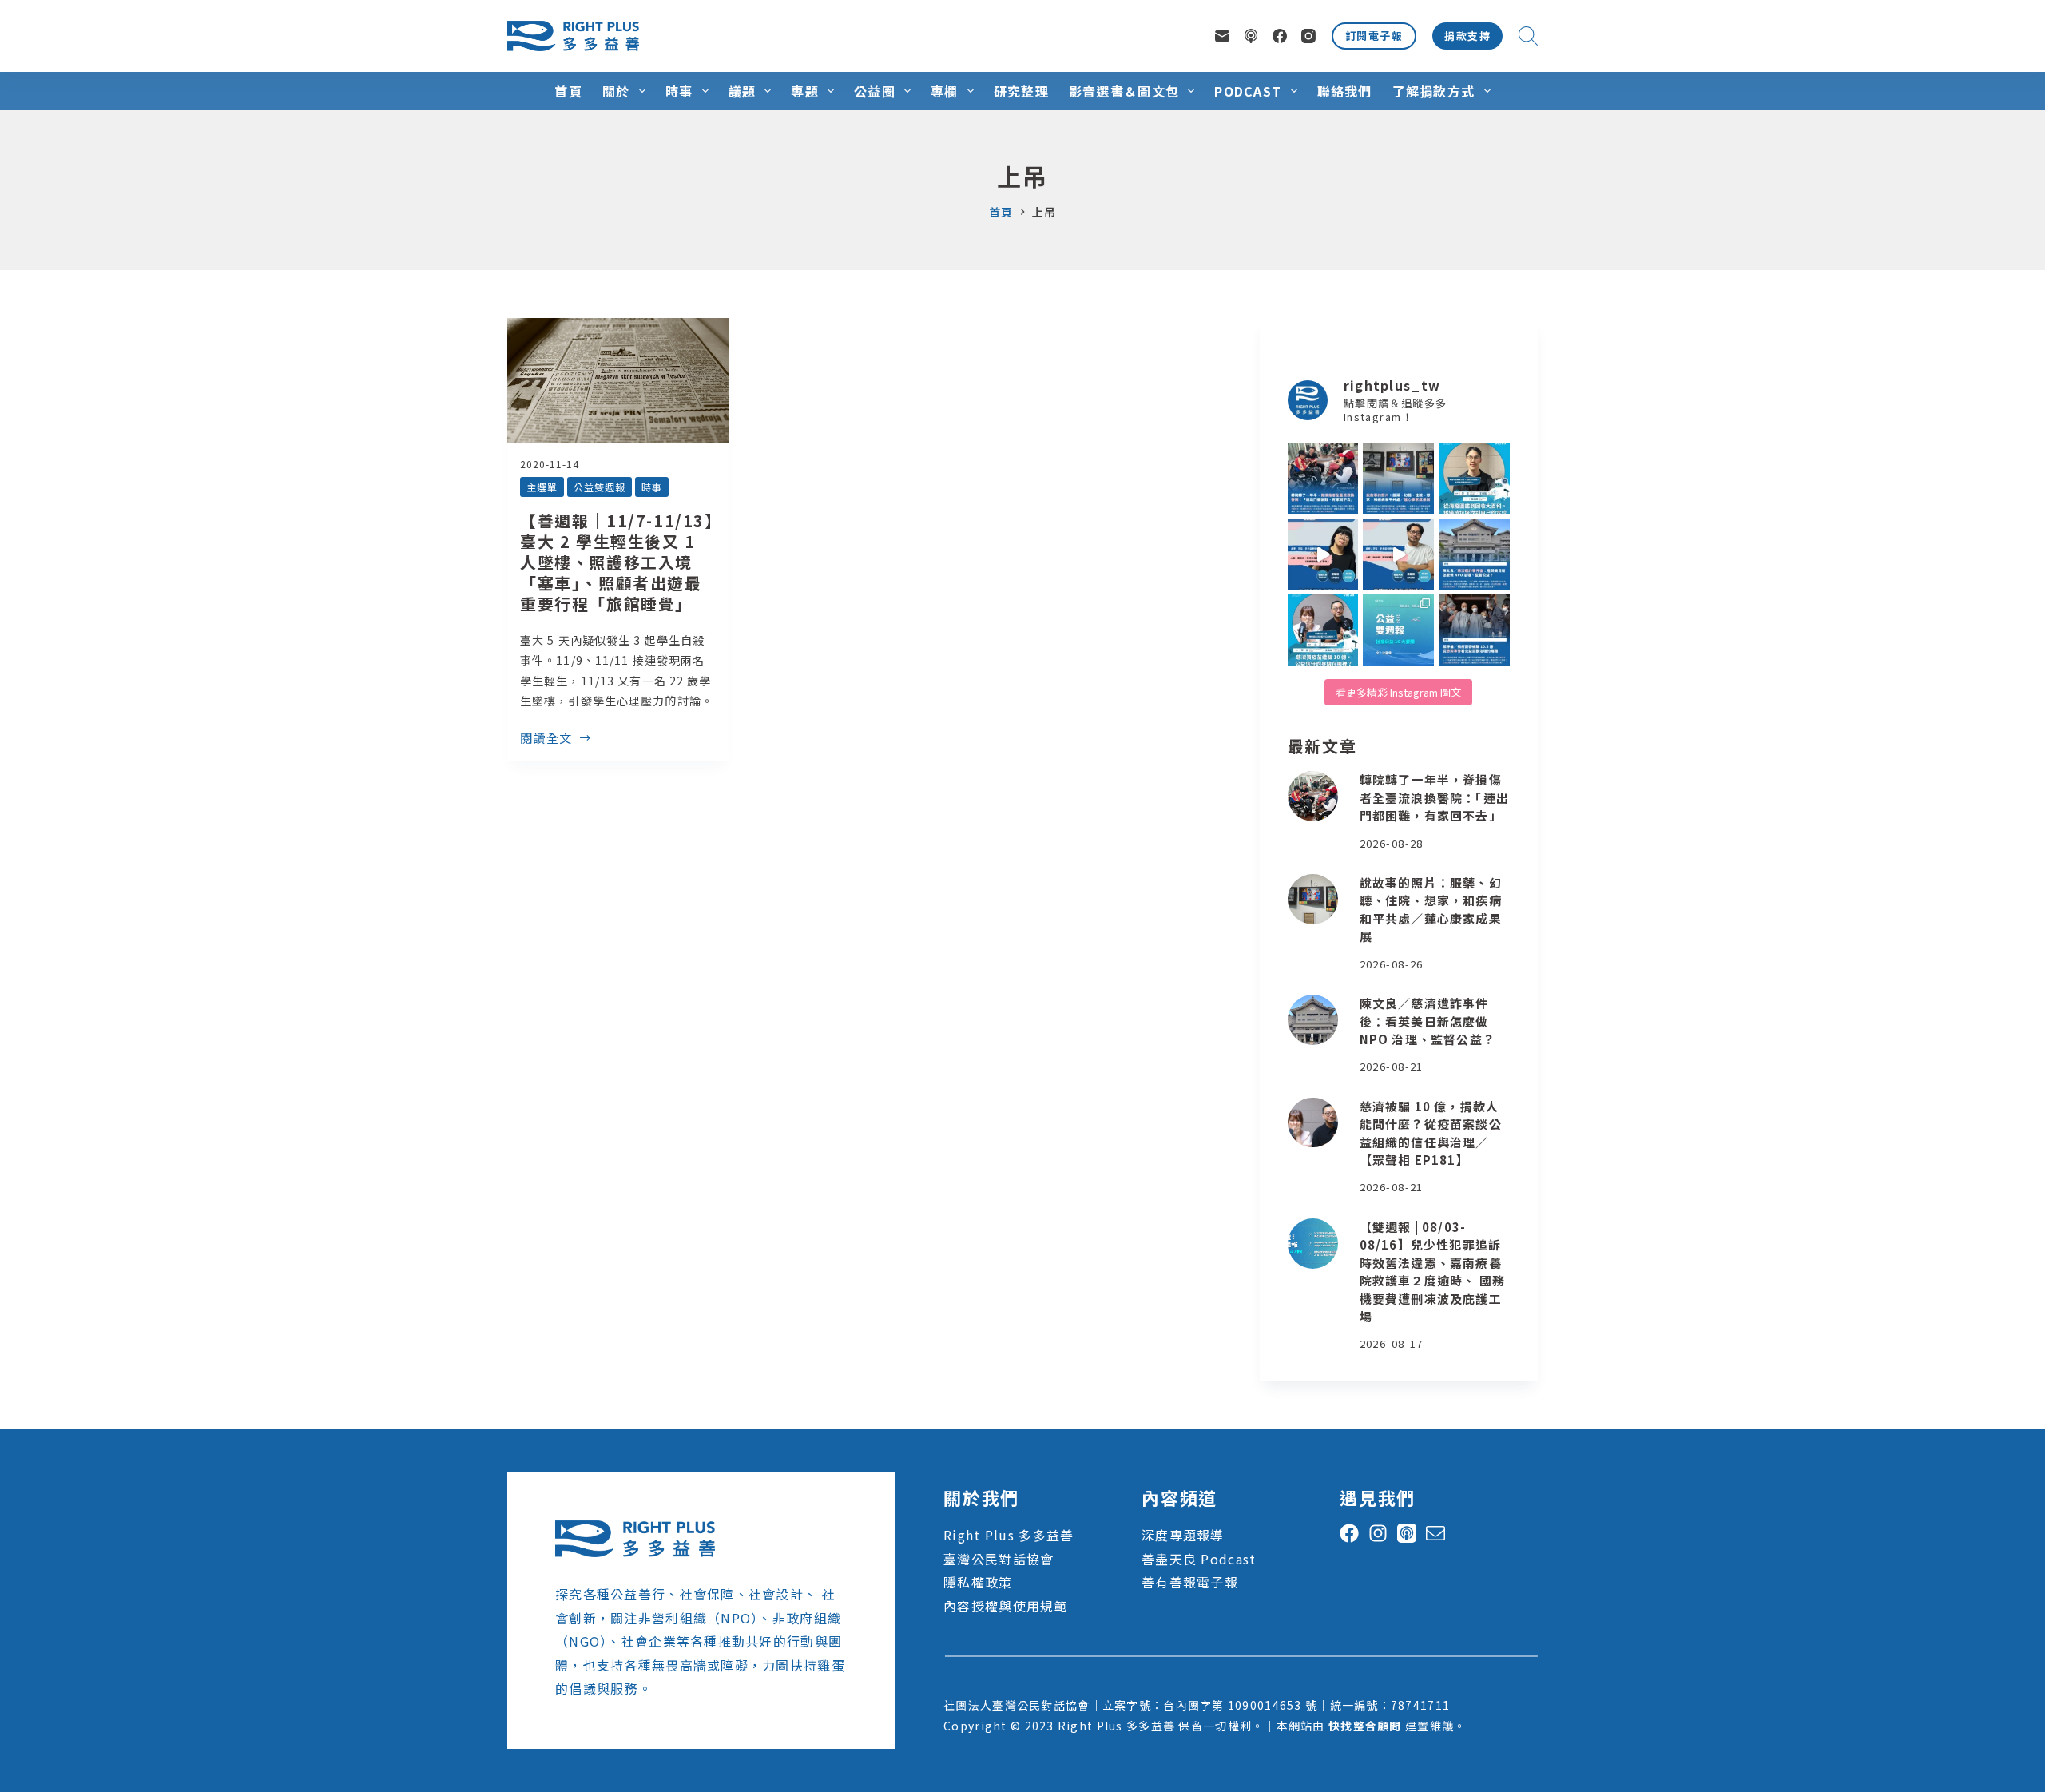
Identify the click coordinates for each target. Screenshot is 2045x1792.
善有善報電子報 (1190, 1582)
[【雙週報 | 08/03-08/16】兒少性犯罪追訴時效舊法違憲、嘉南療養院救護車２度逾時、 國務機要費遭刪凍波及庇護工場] (1313, 1244)
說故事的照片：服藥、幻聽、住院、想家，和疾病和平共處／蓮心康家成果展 (1431, 910)
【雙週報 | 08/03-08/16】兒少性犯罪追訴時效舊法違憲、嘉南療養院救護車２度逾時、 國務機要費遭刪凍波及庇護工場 (1432, 1272)
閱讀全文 (546, 739)
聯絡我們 (1345, 91)
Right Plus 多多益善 (1009, 1535)
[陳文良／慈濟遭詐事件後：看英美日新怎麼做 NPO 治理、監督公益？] (1313, 1020)
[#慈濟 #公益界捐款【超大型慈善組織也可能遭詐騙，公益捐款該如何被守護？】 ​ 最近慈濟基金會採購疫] (1474, 630)
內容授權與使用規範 (1006, 1606)
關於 (616, 91)
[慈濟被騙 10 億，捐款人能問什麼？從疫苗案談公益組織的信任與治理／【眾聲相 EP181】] (1313, 1123)
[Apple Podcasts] (1251, 36)
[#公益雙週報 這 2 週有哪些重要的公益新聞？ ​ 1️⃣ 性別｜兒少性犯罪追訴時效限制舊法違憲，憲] (1398, 630)
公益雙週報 (600, 487)
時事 (679, 91)
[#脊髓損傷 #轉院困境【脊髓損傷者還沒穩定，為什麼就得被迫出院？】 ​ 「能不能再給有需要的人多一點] (1323, 479)
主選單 (542, 487)
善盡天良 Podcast (1199, 1559)
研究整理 (1021, 91)
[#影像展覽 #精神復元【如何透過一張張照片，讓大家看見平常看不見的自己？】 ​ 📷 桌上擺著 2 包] (1398, 479)
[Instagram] (1308, 36)
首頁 (568, 91)
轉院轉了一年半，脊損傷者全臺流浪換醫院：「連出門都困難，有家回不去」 (1434, 797)
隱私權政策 (978, 1582)
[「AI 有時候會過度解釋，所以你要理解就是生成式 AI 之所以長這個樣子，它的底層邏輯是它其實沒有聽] (1323, 554)
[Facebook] (1280, 36)
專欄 (945, 91)
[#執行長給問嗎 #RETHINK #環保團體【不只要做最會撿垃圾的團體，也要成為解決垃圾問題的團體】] (1474, 479)
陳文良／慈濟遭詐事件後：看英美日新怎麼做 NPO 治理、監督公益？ (1428, 1021)
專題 (805, 91)
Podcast (1248, 91)
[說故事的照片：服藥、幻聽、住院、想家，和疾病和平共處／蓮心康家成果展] (1313, 899)
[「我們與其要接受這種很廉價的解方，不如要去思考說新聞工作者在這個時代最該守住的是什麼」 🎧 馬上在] (1398, 554)
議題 (743, 91)
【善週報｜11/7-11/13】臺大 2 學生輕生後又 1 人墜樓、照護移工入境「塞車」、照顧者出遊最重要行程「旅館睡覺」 (617, 562)
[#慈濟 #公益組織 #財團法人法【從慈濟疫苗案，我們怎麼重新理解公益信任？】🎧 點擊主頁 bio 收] (1323, 630)
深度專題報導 (1183, 1535)
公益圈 (875, 91)
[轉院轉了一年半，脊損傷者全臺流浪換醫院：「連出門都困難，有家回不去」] (1313, 796)
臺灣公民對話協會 (999, 1559)
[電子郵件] (1222, 36)
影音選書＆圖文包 (1124, 91)
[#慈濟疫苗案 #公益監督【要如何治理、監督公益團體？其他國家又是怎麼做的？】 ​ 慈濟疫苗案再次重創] (1474, 554)
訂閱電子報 (1374, 36)
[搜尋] (1528, 36)
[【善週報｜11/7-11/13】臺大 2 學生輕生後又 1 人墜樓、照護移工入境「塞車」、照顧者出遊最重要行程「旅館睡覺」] (618, 380)
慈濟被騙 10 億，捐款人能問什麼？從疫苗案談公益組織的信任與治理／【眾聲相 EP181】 (1431, 1133)
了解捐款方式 (1434, 91)
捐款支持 (1467, 36)
